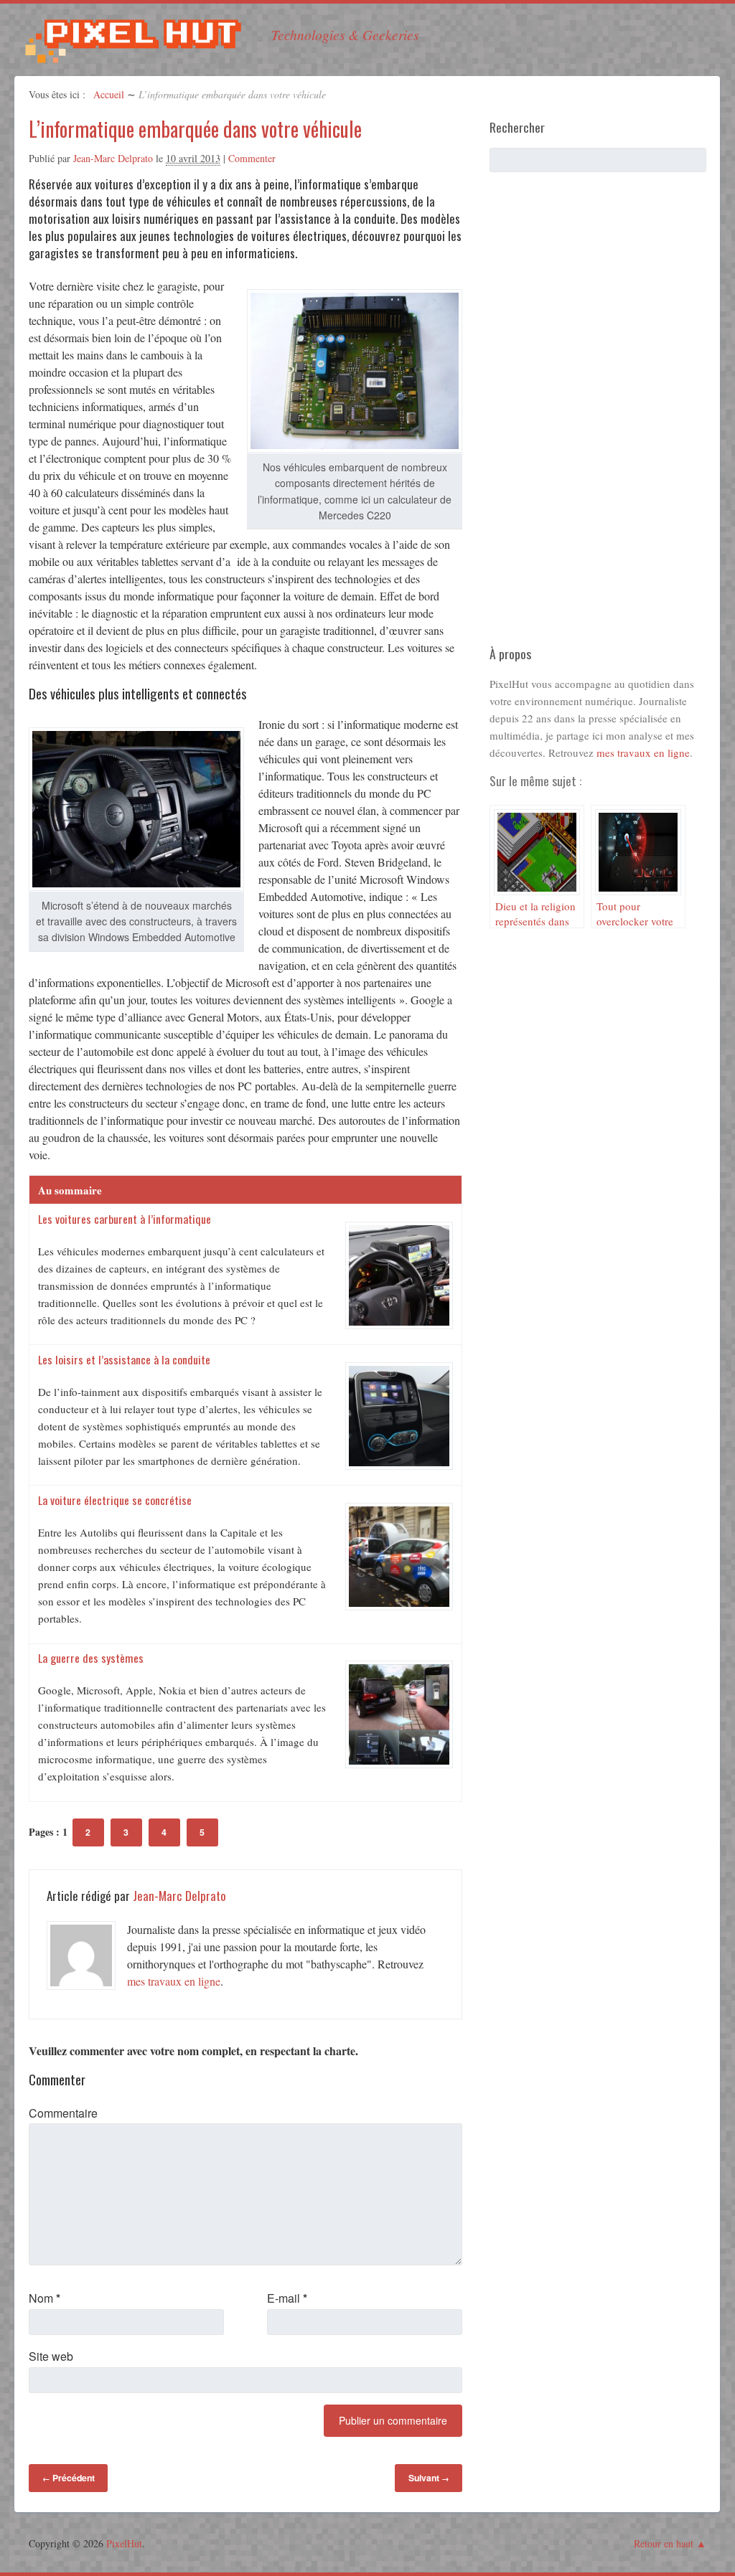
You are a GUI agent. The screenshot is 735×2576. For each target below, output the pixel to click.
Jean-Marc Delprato (113, 158)
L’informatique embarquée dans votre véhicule (195, 129)
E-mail (287, 2298)
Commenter (252, 158)
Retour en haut (664, 2543)
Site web (51, 2356)
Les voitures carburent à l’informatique (125, 1219)
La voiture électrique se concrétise (115, 1500)
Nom (45, 2298)
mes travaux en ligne (174, 1981)
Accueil (109, 94)
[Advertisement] (597, 415)
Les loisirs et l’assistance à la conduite (124, 1359)
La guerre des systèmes (91, 1658)
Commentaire (63, 2113)
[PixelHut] (133, 55)
